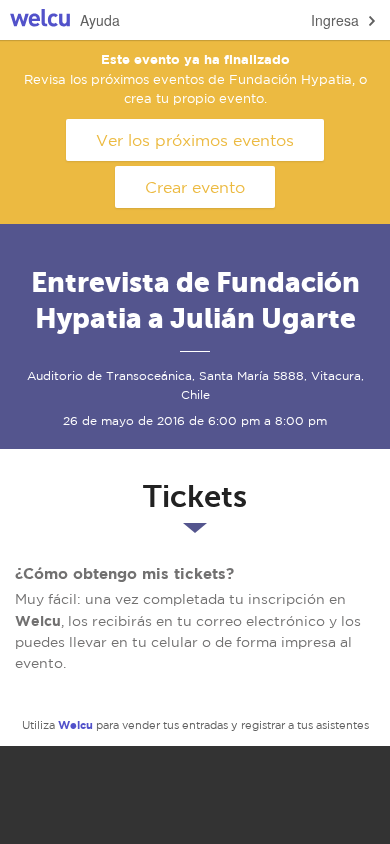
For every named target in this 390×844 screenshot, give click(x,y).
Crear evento (195, 187)
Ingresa (335, 20)
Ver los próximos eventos (195, 140)
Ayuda (100, 20)
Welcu (40, 20)
